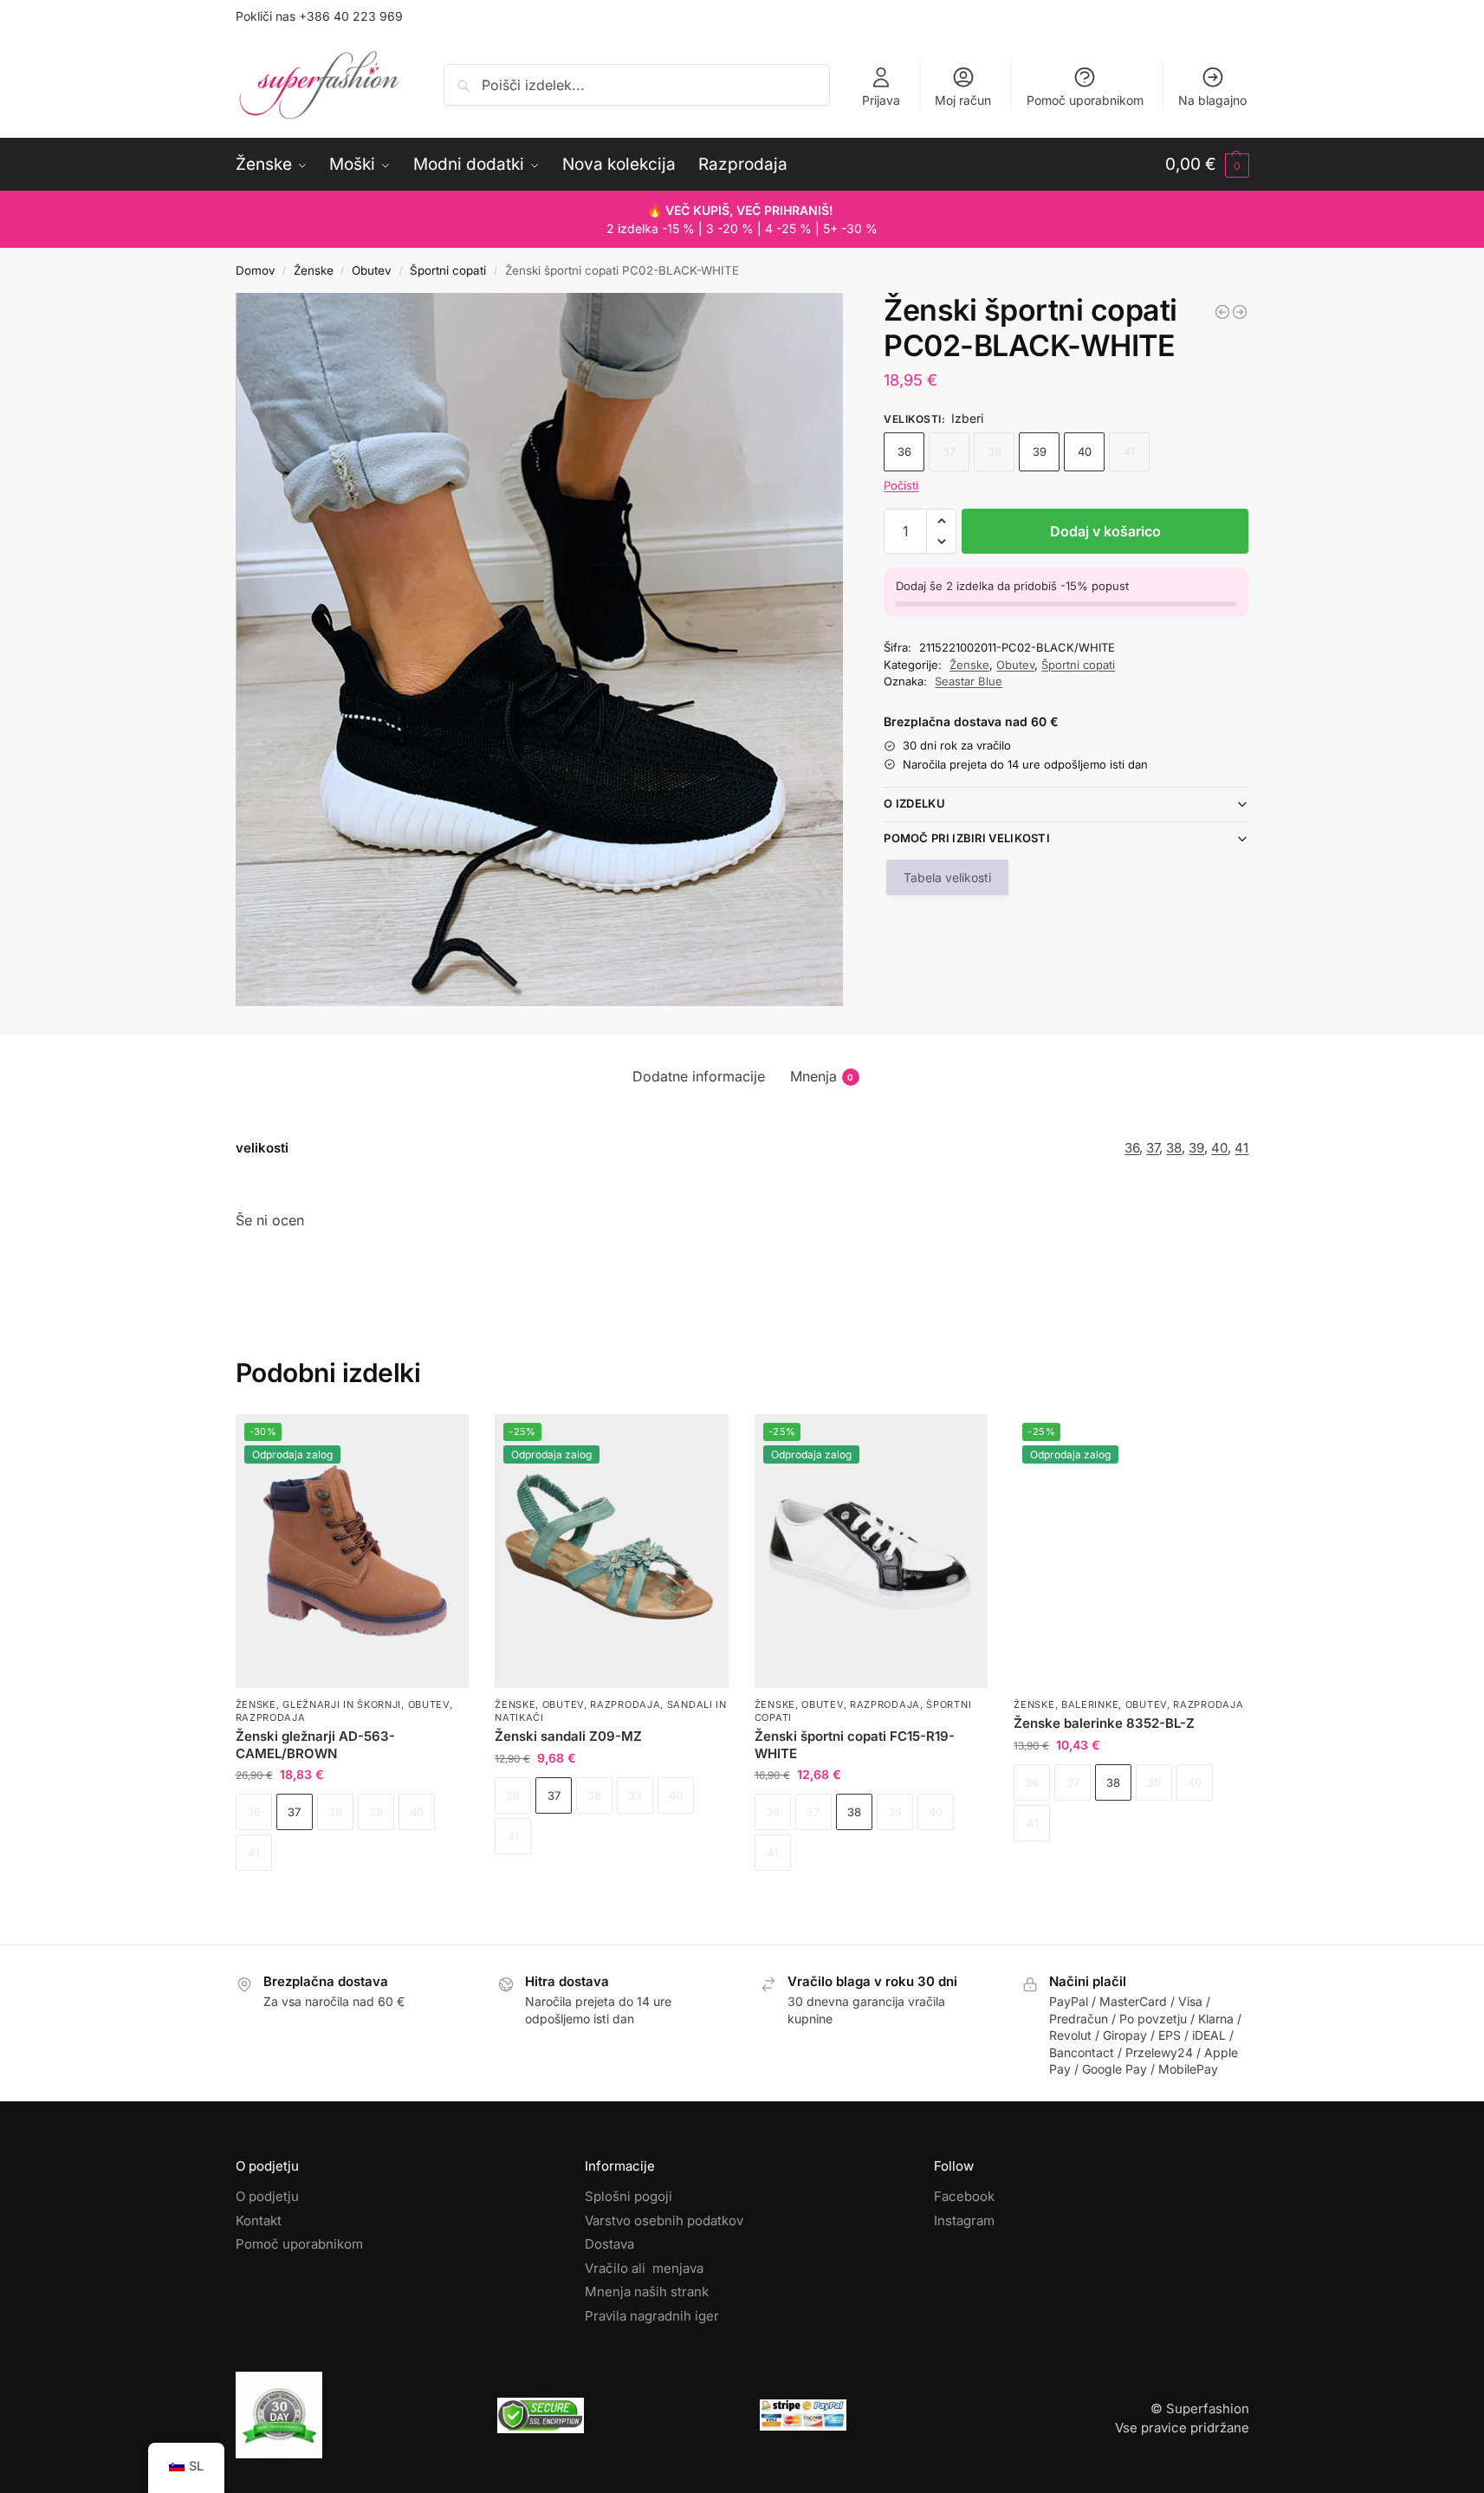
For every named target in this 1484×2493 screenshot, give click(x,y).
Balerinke (1090, 1704)
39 (1040, 451)
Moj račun (963, 100)
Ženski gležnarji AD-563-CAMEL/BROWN (315, 1745)
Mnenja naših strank (647, 2292)
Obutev (372, 270)
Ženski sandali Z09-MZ (568, 1736)
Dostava (609, 2244)
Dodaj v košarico (1105, 531)
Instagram (964, 2220)
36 (904, 451)
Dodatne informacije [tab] (699, 1076)
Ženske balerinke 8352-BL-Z (1104, 1723)
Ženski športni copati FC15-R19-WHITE (855, 1745)
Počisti (901, 485)
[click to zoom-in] (540, 649)
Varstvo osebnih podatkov (664, 2220)
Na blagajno (1212, 100)
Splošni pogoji (629, 2196)
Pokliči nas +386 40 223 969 (319, 16)
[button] (1207, 165)
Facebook (964, 2196)
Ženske (314, 270)
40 (1085, 451)
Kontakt (259, 2220)
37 (1153, 1148)
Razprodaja (271, 1717)
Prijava (881, 100)
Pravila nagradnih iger (652, 2316)
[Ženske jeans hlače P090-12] (1240, 312)
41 (1241, 1148)
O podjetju (267, 2196)
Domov (256, 270)
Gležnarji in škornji (342, 1704)
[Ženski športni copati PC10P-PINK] (1222, 312)
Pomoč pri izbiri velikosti (967, 838)
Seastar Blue (969, 681)
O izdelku (914, 803)
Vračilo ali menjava (644, 2268)
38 (1174, 1148)
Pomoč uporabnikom (1085, 100)
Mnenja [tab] (822, 1076)
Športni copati (448, 270)
